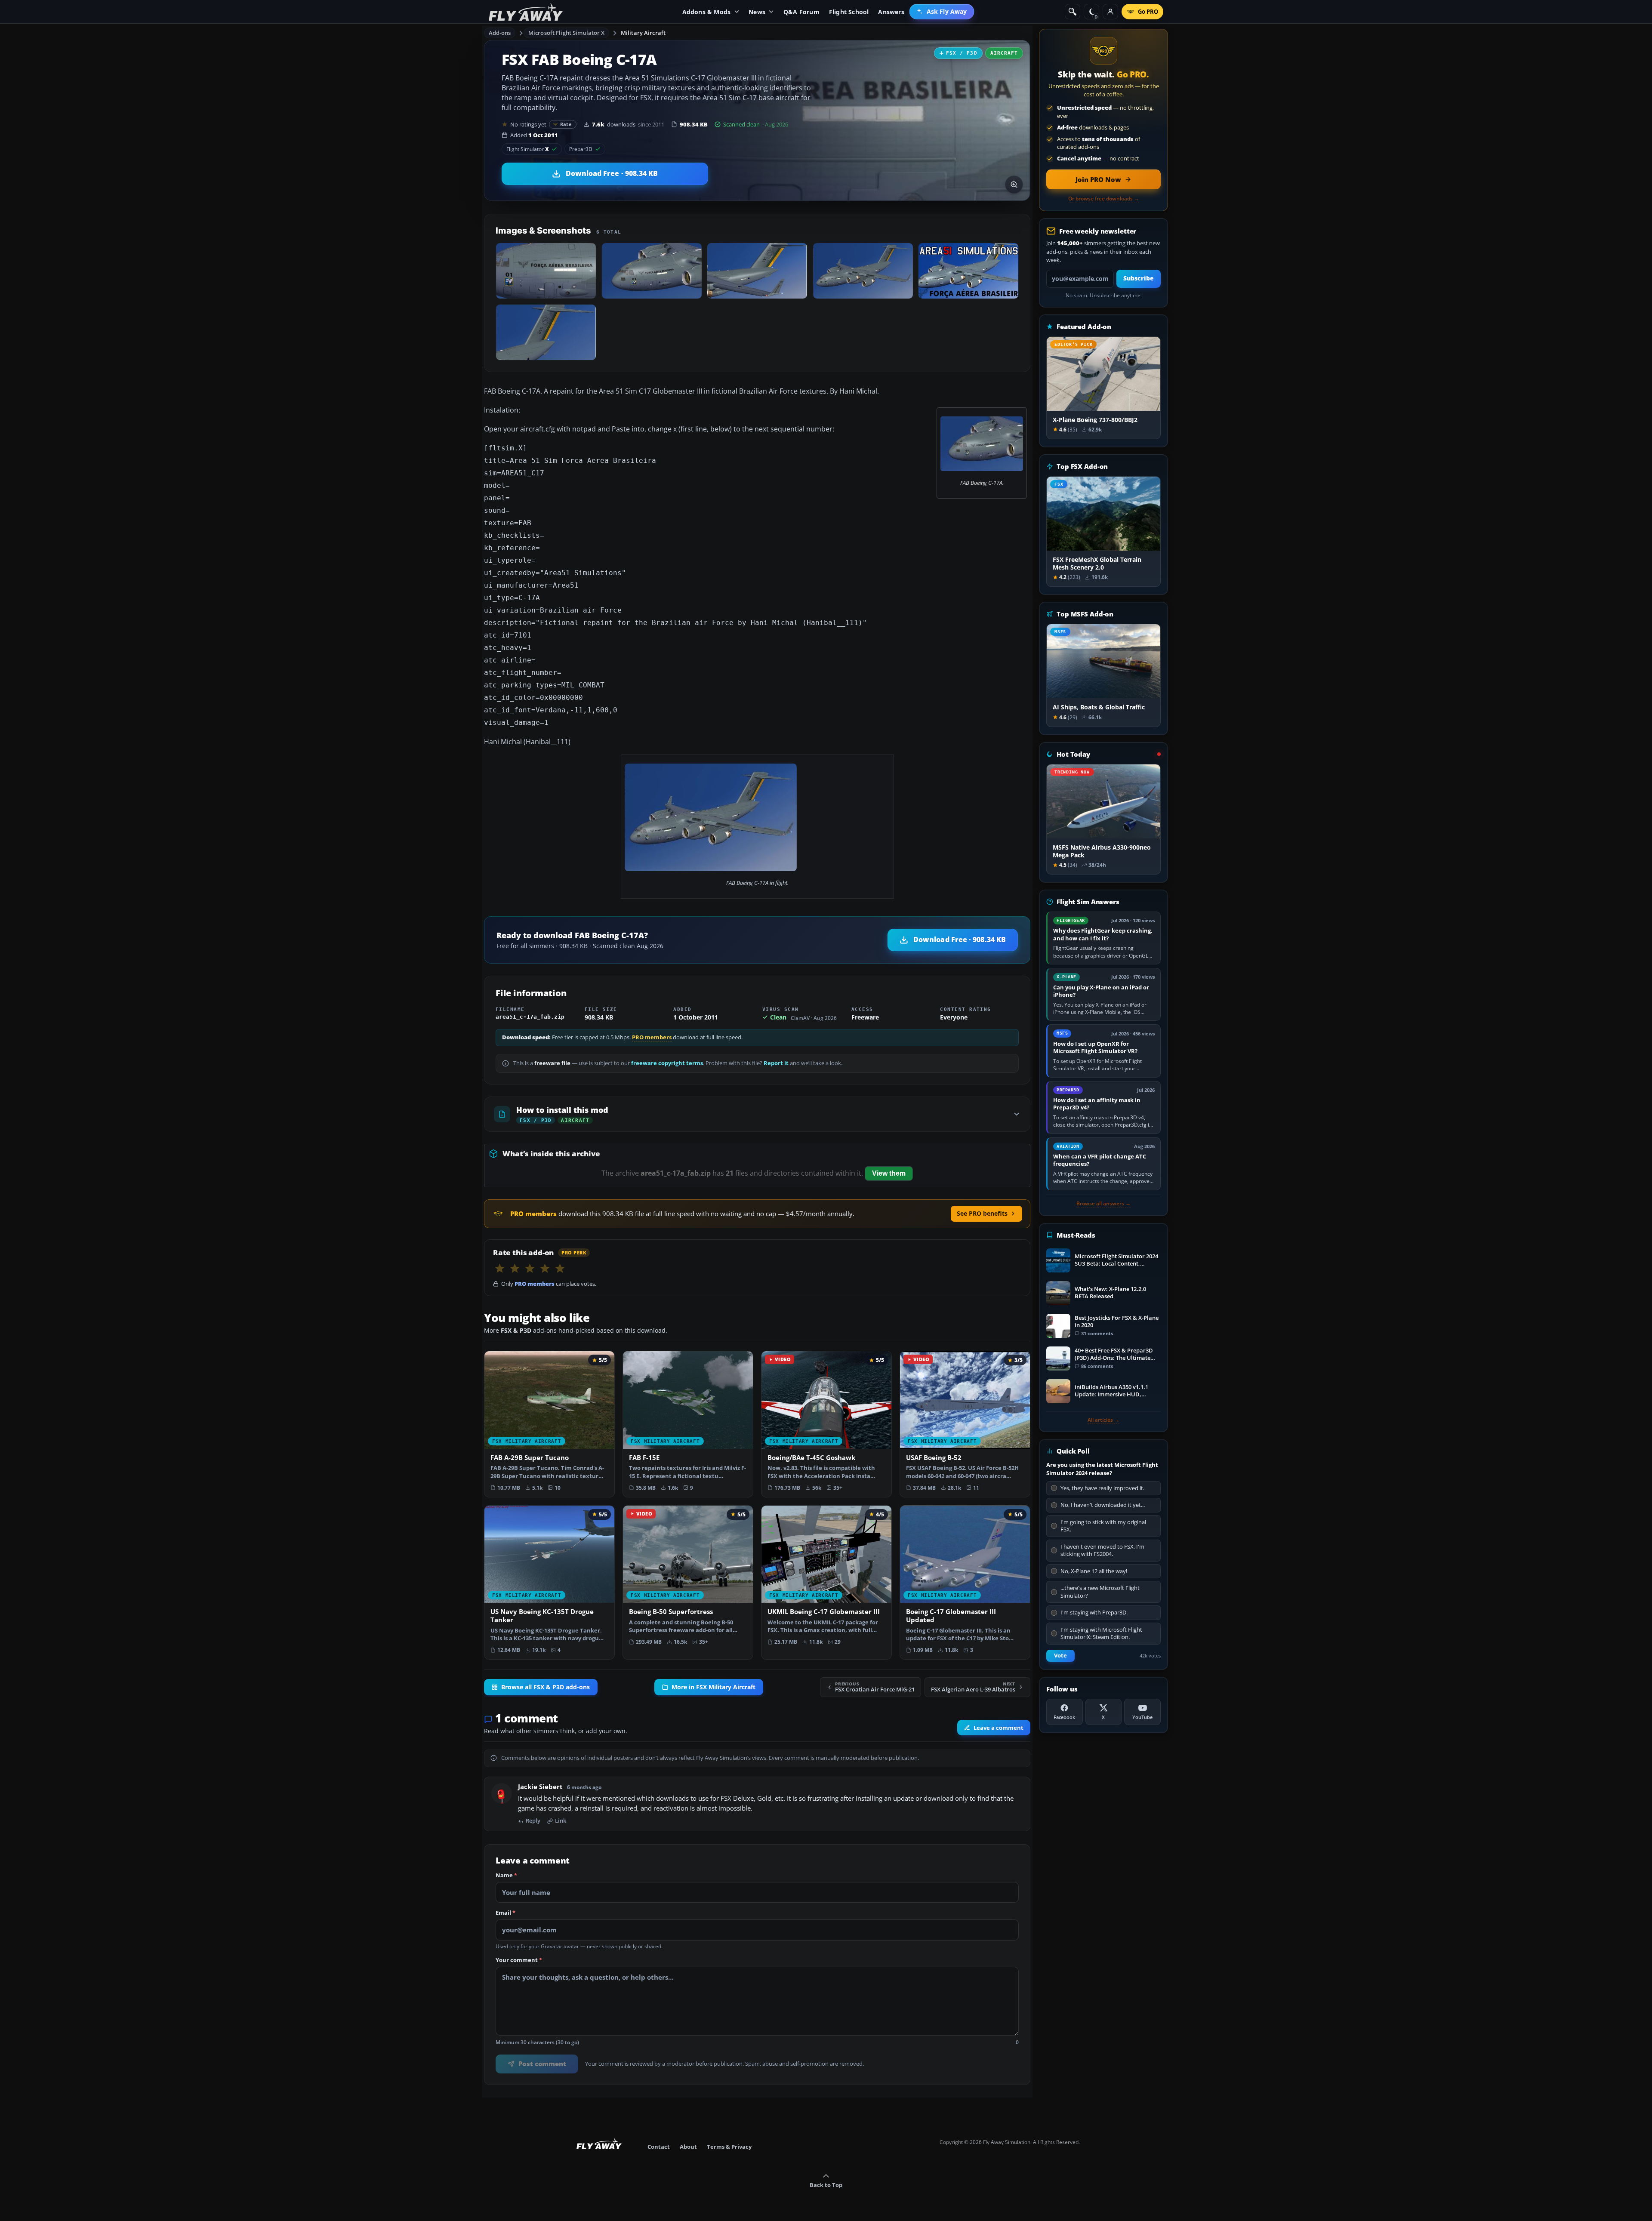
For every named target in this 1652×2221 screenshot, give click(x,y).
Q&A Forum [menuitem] (801, 12)
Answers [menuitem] (891, 12)
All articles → (1103, 1420)
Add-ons (500, 33)
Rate (566, 124)
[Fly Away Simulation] (526, 12)
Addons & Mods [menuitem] (707, 12)
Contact (659, 2147)
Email (505, 1913)
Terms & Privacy (729, 2147)
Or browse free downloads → (1104, 199)
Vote (1060, 1656)
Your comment (519, 1961)
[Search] (1073, 12)
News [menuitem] (757, 12)
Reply (533, 1821)
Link (561, 1821)
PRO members (652, 1037)
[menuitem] (942, 12)
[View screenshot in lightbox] (1014, 185)
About (688, 2147)
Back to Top (826, 2185)
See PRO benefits (982, 1213)
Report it (776, 1063)
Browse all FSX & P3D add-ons (546, 1687)
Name (506, 1876)
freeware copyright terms (667, 1063)
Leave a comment (999, 1728)
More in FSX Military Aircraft (714, 1687)
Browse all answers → (1103, 1204)
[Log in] (1110, 12)
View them (889, 1173)
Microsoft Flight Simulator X (567, 33)
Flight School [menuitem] (849, 12)
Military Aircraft (643, 33)
